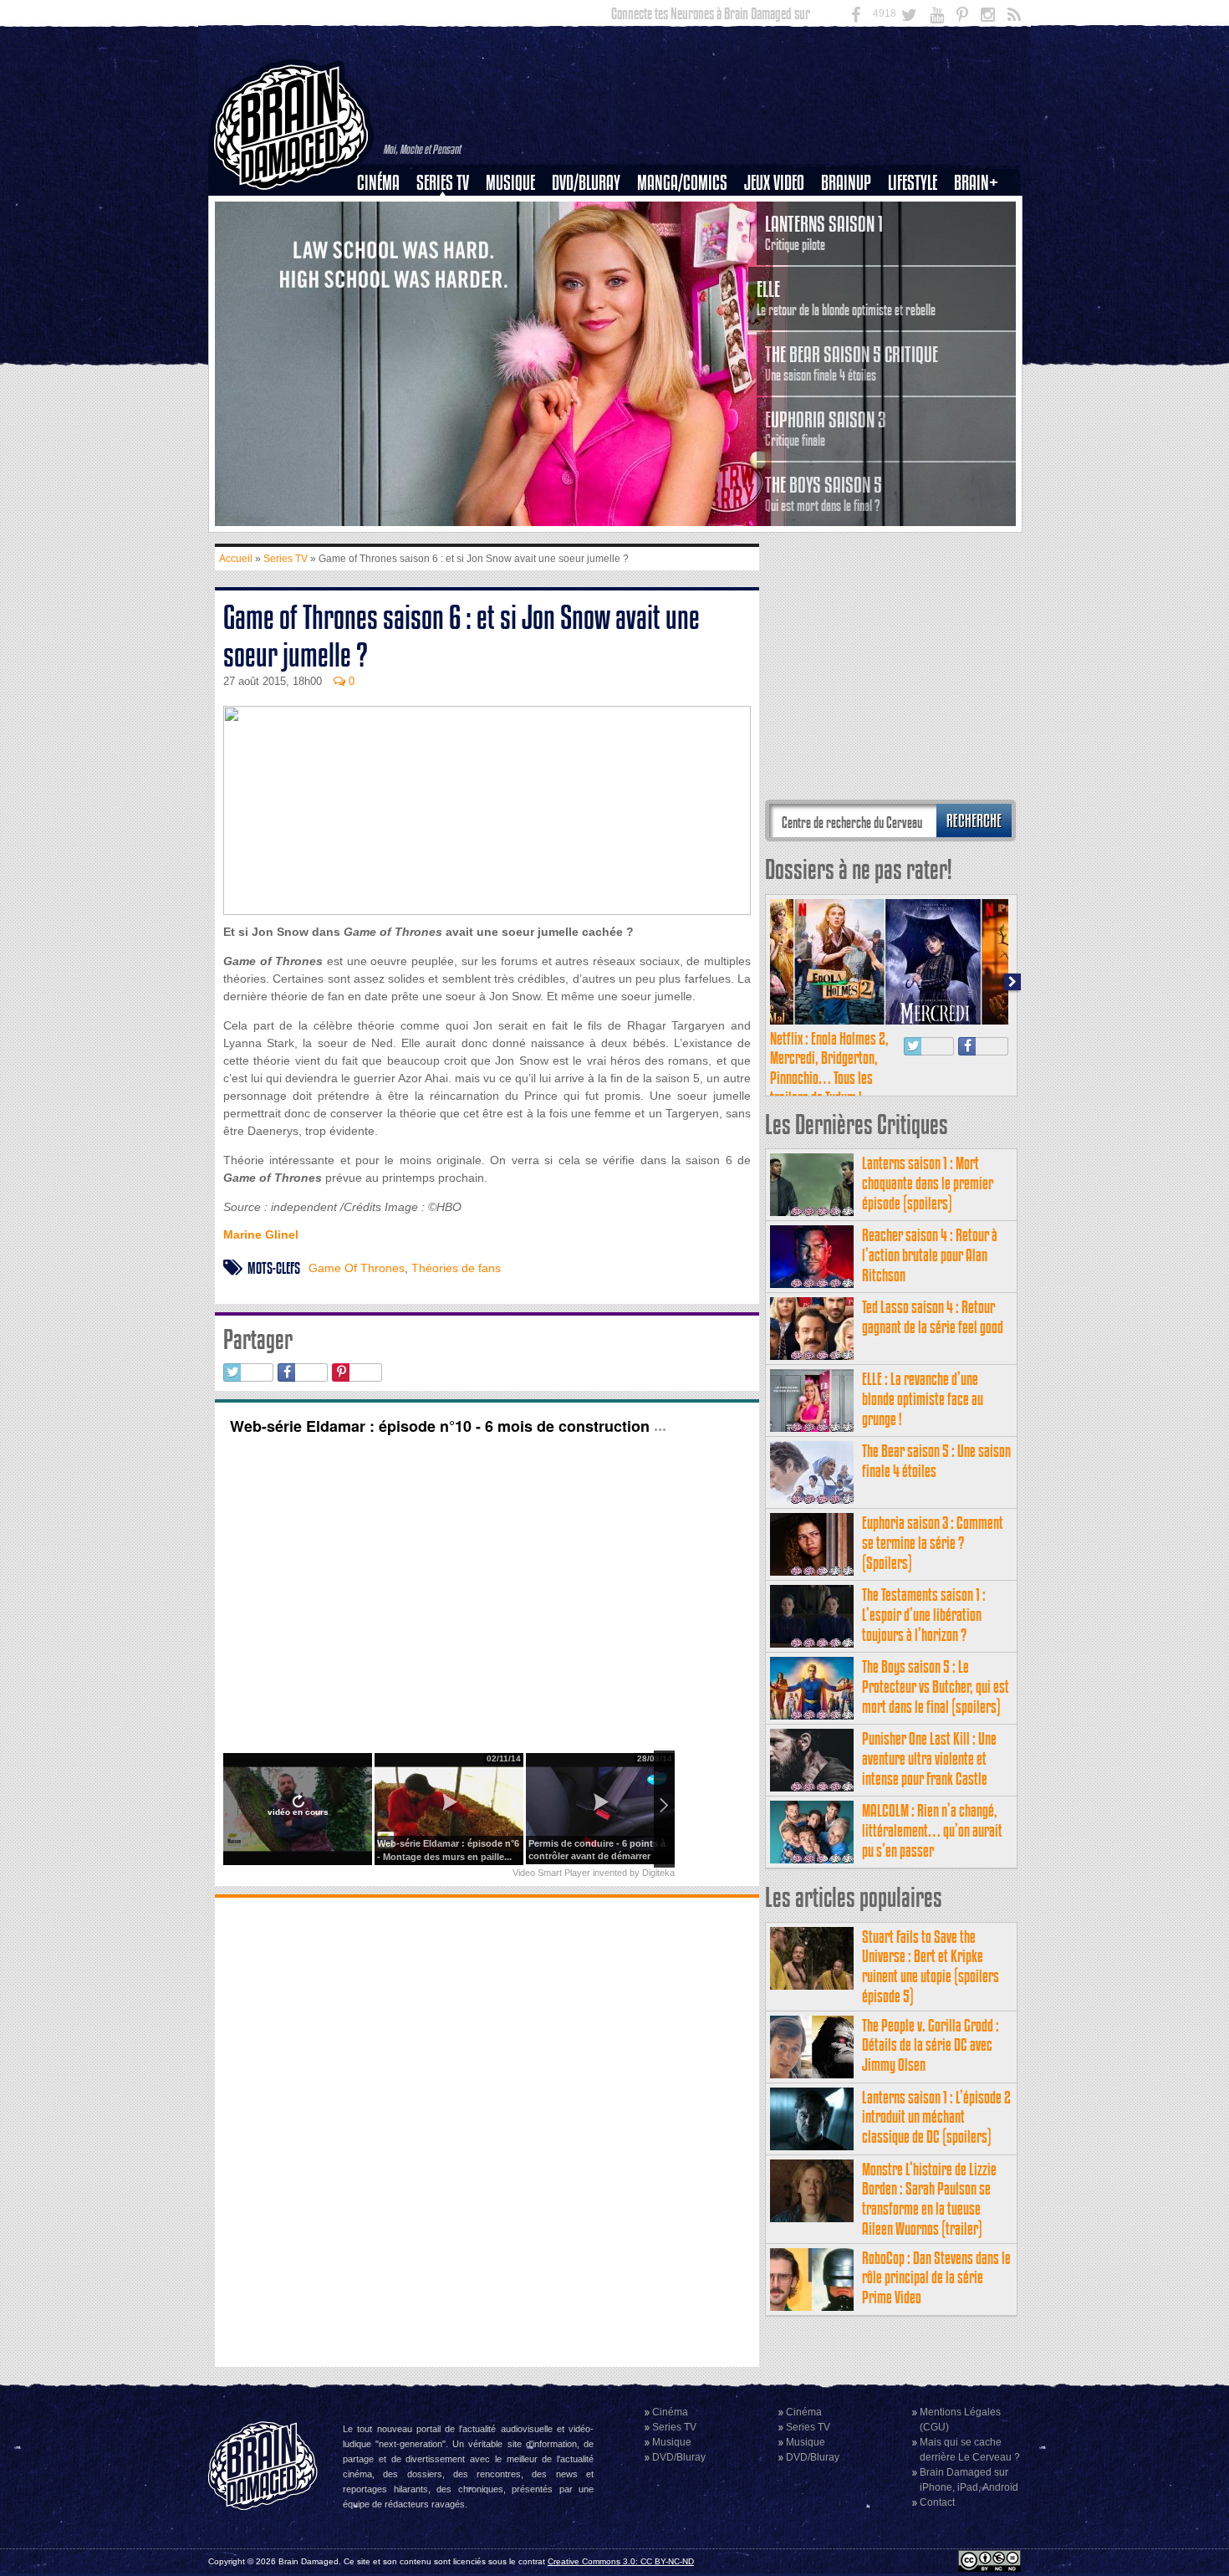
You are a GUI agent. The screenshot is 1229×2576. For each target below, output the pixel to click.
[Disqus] (487, 2130)
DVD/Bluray (586, 183)
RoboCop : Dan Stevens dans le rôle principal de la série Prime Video (936, 2278)
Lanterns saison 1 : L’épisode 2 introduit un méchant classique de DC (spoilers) (936, 2117)
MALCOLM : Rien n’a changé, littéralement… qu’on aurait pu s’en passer (932, 1830)
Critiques (386, 212)
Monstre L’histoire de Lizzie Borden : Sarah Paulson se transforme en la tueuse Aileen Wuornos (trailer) (929, 2199)
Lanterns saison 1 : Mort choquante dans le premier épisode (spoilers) (928, 1183)
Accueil (236, 559)
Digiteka (658, 1873)
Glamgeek (918, 240)
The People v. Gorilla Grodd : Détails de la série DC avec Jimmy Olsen (931, 2045)
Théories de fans (456, 1268)
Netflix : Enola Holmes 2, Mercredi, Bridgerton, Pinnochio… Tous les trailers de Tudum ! (829, 1068)
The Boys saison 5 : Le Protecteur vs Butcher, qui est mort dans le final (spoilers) (936, 1687)
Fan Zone (982, 212)
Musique (510, 183)
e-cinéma (385, 268)
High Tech (918, 268)
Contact (937, 2502)
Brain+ (976, 183)
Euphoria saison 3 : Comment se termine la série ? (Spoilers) (933, 1543)
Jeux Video (774, 183)
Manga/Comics (682, 183)
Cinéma (378, 183)
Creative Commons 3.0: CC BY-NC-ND (621, 2561)
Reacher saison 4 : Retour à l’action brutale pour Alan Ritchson (930, 1255)
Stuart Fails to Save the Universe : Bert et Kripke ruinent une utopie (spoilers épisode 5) (931, 1966)
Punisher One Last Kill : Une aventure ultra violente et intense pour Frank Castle (929, 1758)
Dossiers (385, 240)
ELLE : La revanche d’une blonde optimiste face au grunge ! (923, 1399)
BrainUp (846, 183)
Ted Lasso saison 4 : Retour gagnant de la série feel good (933, 1317)
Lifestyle (913, 183)
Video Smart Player (551, 1873)
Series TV (443, 183)
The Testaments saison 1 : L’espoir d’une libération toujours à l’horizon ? (924, 1615)
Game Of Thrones (357, 1268)
